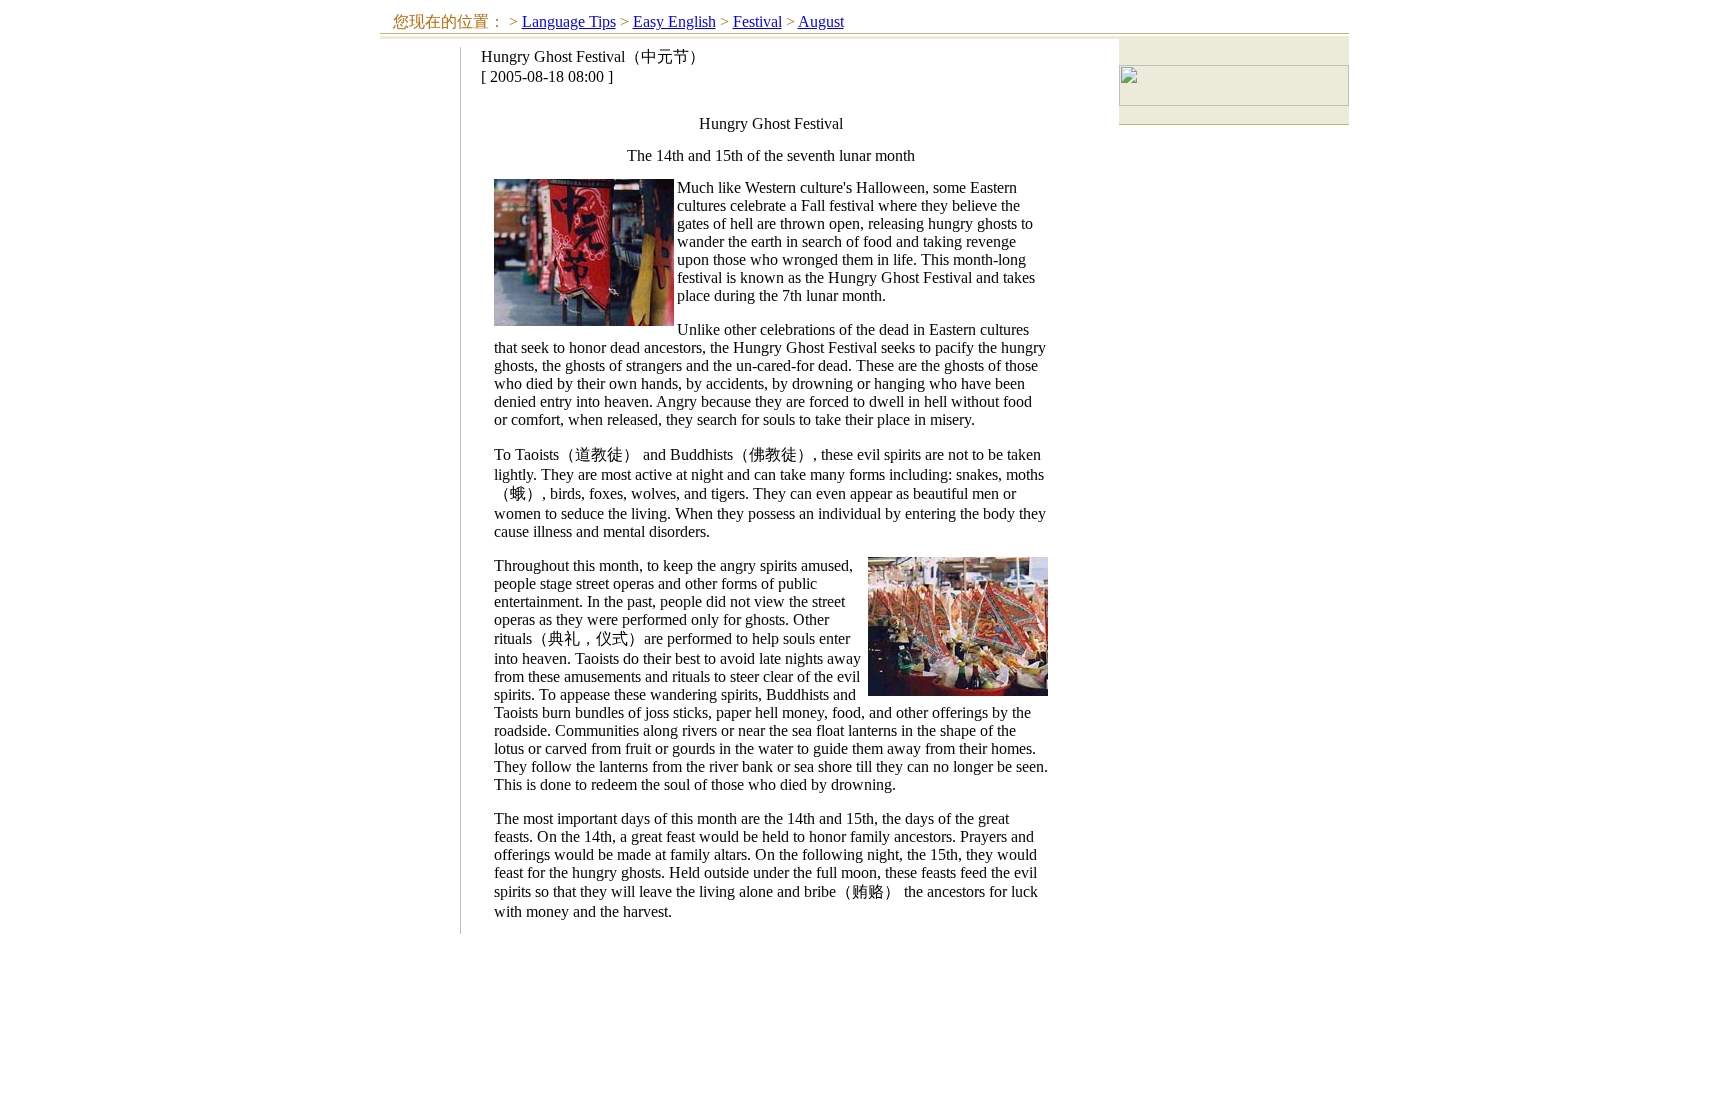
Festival (757, 21)
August (821, 21)
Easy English (674, 21)
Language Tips (569, 21)
